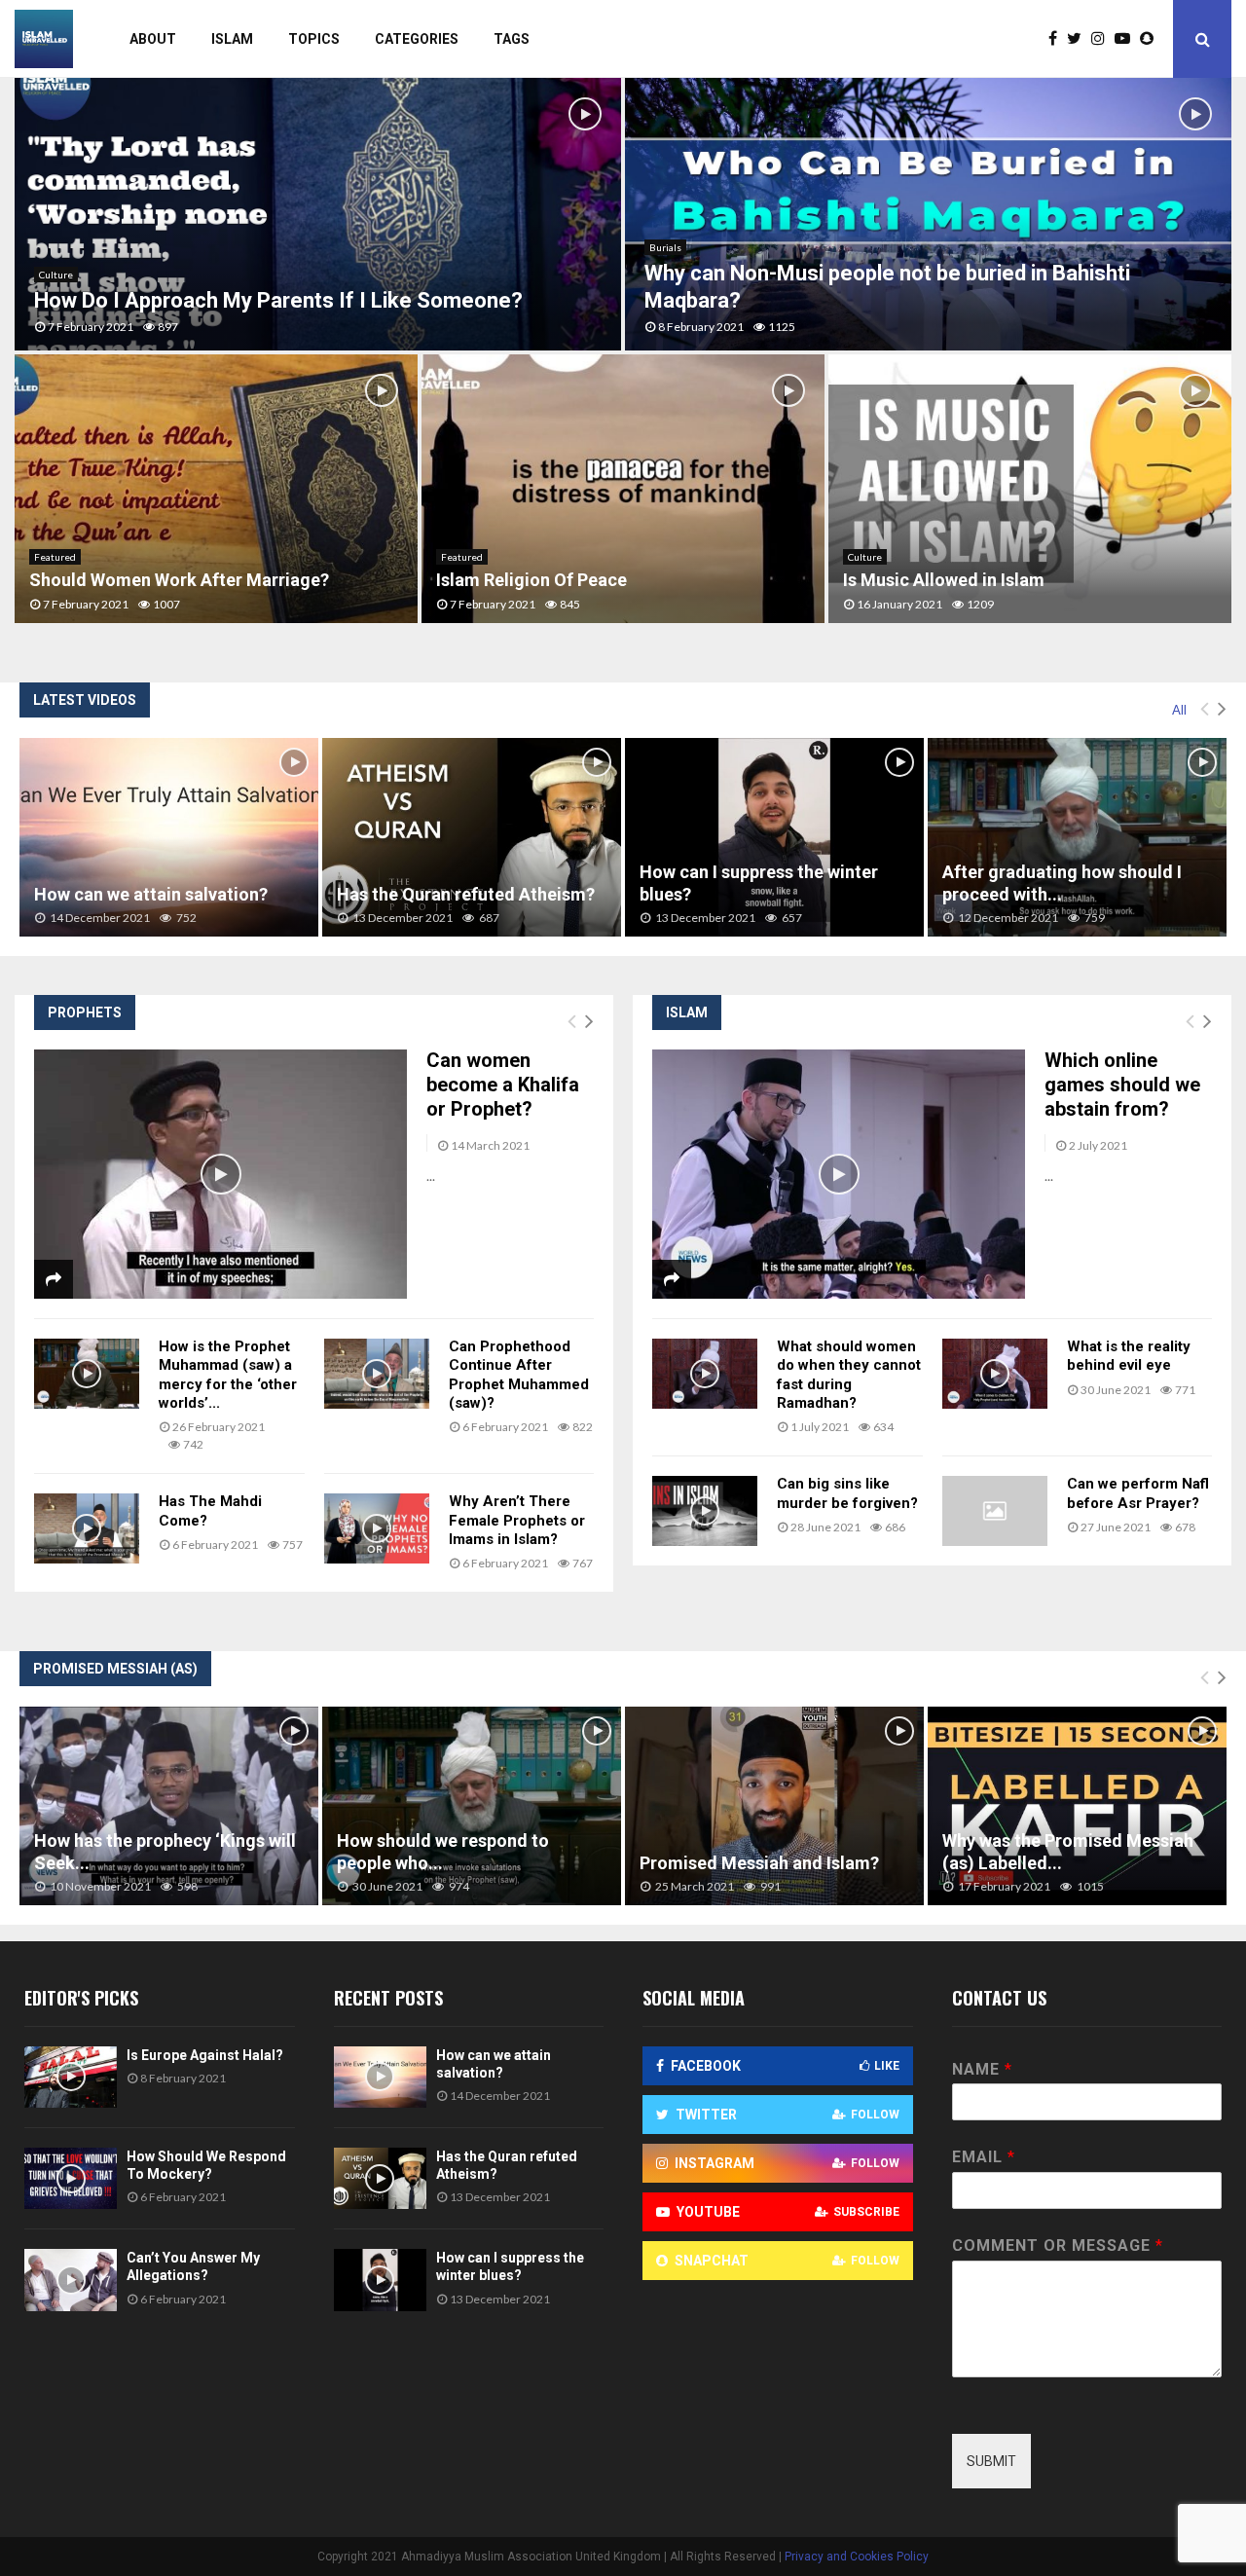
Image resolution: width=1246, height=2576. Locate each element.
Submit (991, 2461)
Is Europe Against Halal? (205, 2055)
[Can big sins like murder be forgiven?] (705, 1511)
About (153, 39)
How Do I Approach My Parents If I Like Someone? (278, 300)
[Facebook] (1058, 39)
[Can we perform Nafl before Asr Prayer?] (995, 1511)
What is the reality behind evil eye (1129, 1356)
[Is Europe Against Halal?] (71, 2077)
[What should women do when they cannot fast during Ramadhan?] (705, 1374)
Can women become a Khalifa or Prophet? (503, 1085)
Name (982, 2069)
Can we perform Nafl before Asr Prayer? (1138, 1493)
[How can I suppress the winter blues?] (774, 838)
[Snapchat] (1152, 39)
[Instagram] (1103, 39)
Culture (56, 275)
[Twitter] (1079, 39)
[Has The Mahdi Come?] (87, 1528)
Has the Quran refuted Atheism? (466, 894)
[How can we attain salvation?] (169, 838)
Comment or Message (1057, 2245)
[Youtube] (1127, 39)
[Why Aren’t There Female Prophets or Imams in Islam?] (377, 1528)
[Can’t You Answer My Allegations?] (71, 2280)
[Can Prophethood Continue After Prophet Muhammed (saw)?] (377, 1374)
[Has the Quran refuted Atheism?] (472, 838)
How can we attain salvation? (151, 894)
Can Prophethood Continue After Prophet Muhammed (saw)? (519, 1375)
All (1179, 710)
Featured (55, 557)
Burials (665, 247)
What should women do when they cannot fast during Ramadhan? (849, 1375)
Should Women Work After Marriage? (179, 580)
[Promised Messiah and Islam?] (774, 1806)
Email (983, 2157)
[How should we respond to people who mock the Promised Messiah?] (472, 1806)
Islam (232, 39)
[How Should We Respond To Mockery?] (71, 2178)
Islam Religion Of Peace (531, 580)
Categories (417, 39)
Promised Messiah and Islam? (759, 1863)
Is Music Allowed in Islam (944, 580)
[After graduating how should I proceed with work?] (1077, 838)
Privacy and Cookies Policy (857, 2557)
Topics (314, 39)
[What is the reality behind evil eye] (995, 1374)
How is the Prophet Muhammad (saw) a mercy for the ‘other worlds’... (228, 1375)
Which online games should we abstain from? (1122, 1085)
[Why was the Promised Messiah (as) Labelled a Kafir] (1077, 1806)
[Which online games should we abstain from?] (839, 1174)
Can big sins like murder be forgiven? (847, 1493)
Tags (512, 39)
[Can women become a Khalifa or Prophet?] (220, 1174)
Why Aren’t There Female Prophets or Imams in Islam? (517, 1520)
